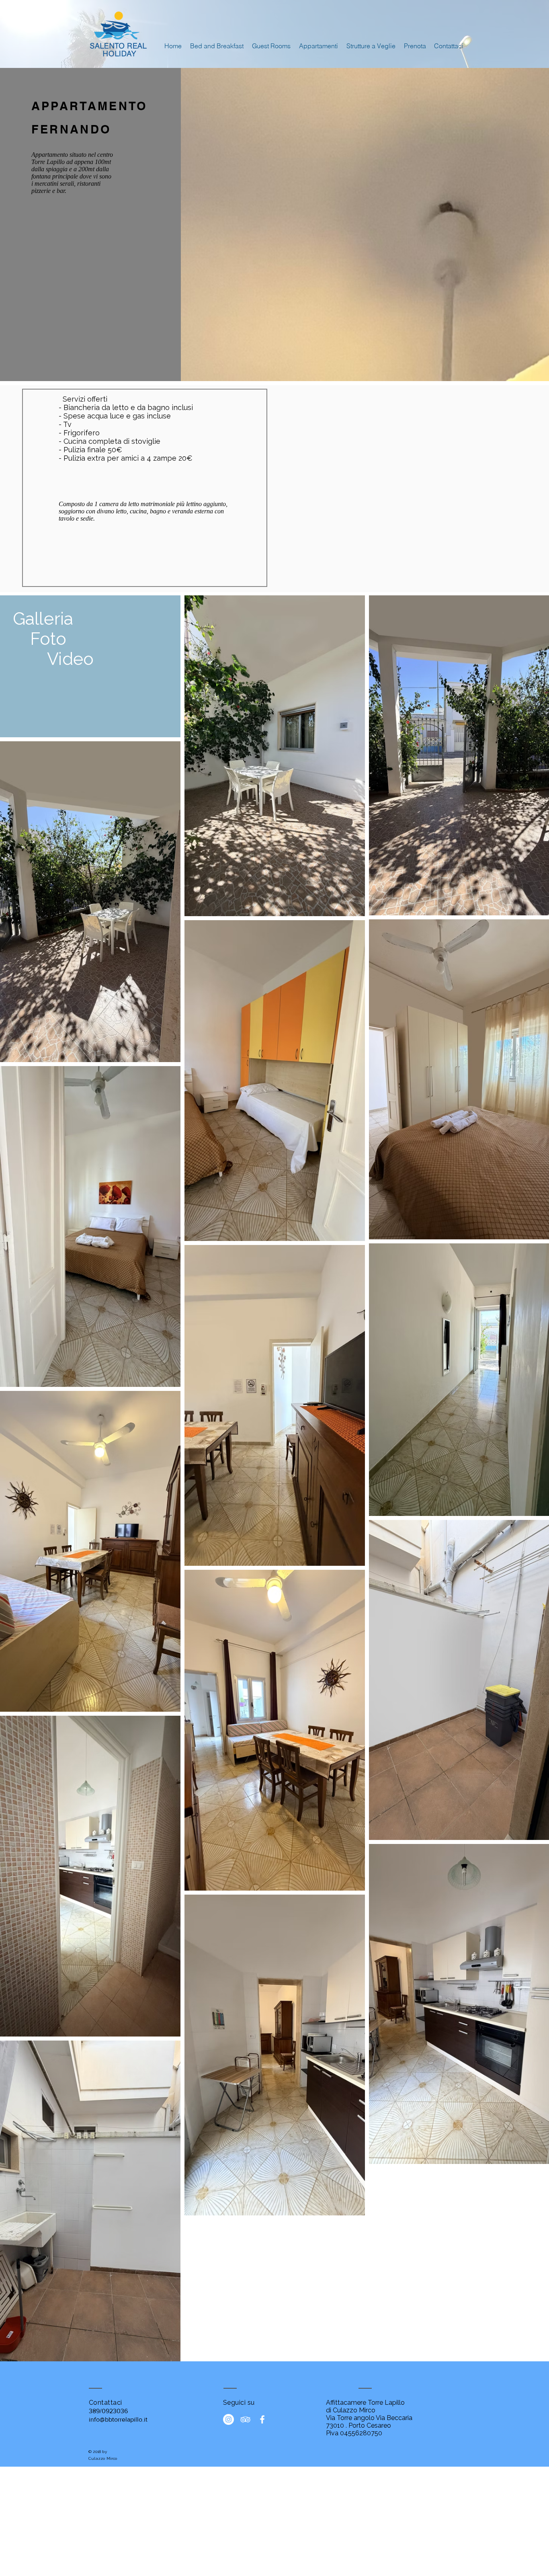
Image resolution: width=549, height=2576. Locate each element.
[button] (318, 46)
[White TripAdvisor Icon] (245, 2419)
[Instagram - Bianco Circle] (228, 2419)
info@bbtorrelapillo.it (118, 2419)
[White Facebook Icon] (262, 2419)
